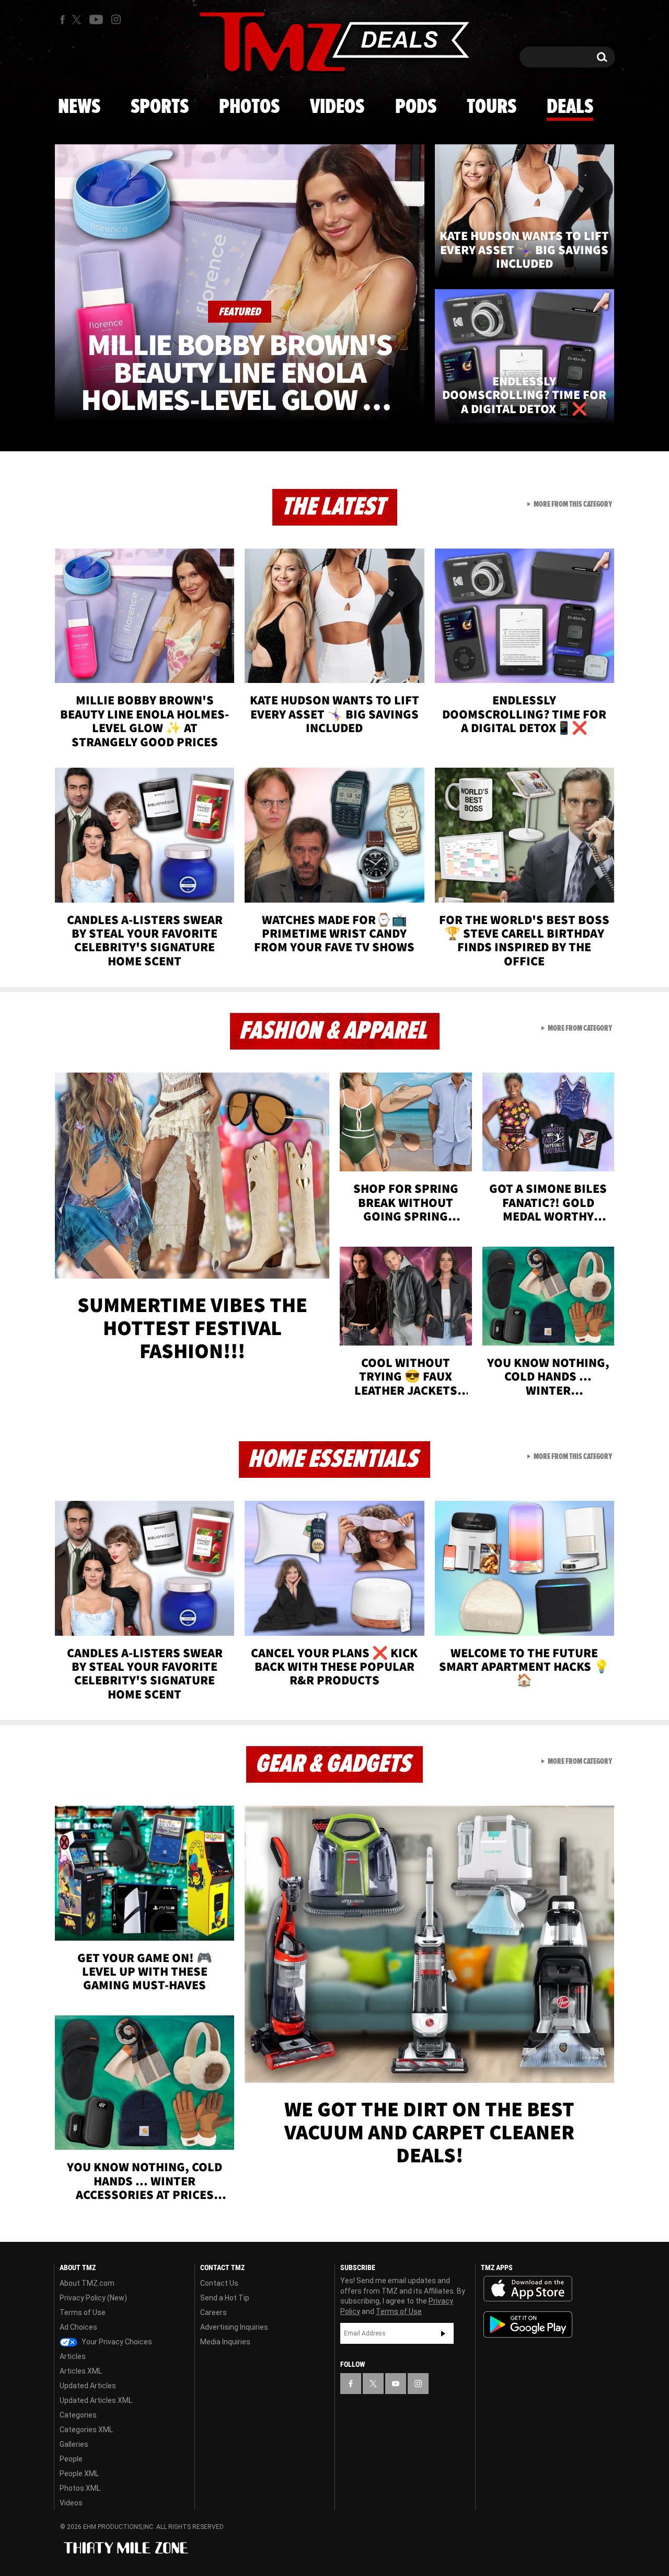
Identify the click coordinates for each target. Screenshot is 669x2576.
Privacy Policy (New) (93, 2298)
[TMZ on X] (78, 20)
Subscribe (443, 2333)
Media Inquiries (225, 2342)
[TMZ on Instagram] (116, 19)
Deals (570, 107)
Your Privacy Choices (116, 2342)
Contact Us (219, 2283)
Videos (337, 107)
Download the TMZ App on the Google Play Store (528, 2325)
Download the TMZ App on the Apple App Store (528, 2289)
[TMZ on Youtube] (96, 19)
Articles (73, 2356)
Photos (249, 107)
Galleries (74, 2444)
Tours (492, 107)
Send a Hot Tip (225, 2298)
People (71, 2459)
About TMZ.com (87, 2283)
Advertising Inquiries (234, 2327)
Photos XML (80, 2488)
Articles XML (81, 2371)
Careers (214, 2312)
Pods (416, 107)
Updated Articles (88, 2386)
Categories (78, 2415)
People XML (79, 2474)
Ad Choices (78, 2327)
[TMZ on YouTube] (396, 2384)
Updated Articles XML (96, 2400)
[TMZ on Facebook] (62, 20)
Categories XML (86, 2430)
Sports (160, 107)
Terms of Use (83, 2312)
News (79, 107)
